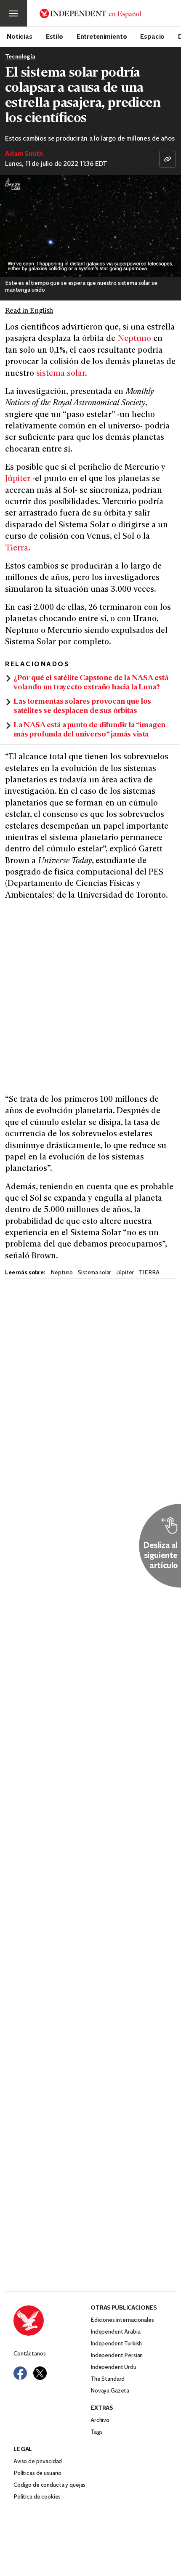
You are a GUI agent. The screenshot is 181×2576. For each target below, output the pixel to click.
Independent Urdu (113, 2367)
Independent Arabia (115, 2332)
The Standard (108, 2379)
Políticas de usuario (37, 2474)
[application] (90, 226)
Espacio (152, 36)
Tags (96, 2432)
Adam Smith (24, 154)
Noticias (20, 36)
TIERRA (149, 1273)
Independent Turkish (116, 2344)
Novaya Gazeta (110, 2391)
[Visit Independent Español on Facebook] (20, 2373)
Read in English (29, 311)
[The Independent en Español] (90, 13)
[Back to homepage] (52, 2321)
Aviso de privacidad (38, 2462)
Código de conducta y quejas (49, 2485)
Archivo (100, 2420)
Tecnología (20, 57)
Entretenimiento (102, 36)
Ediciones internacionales (122, 2320)
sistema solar (61, 374)
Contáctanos (29, 2354)
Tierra (17, 549)
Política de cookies (37, 2497)
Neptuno (134, 339)
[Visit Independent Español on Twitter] (40, 2373)
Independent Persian (117, 2356)
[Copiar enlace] (168, 159)
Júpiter (18, 479)
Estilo (55, 36)
